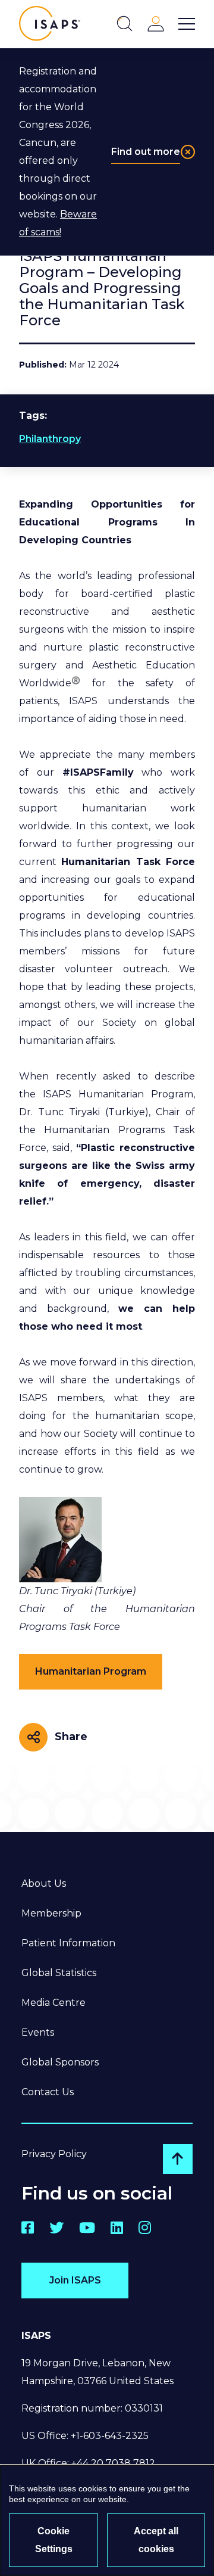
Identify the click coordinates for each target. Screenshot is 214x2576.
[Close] (188, 152)
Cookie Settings (54, 2540)
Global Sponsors (60, 2062)
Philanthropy (50, 439)
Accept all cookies (156, 2540)
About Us (44, 1883)
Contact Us (48, 2092)
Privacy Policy (54, 2154)
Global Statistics (59, 1973)
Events (38, 2032)
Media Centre (53, 2003)
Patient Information (68, 1943)
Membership (51, 1913)
